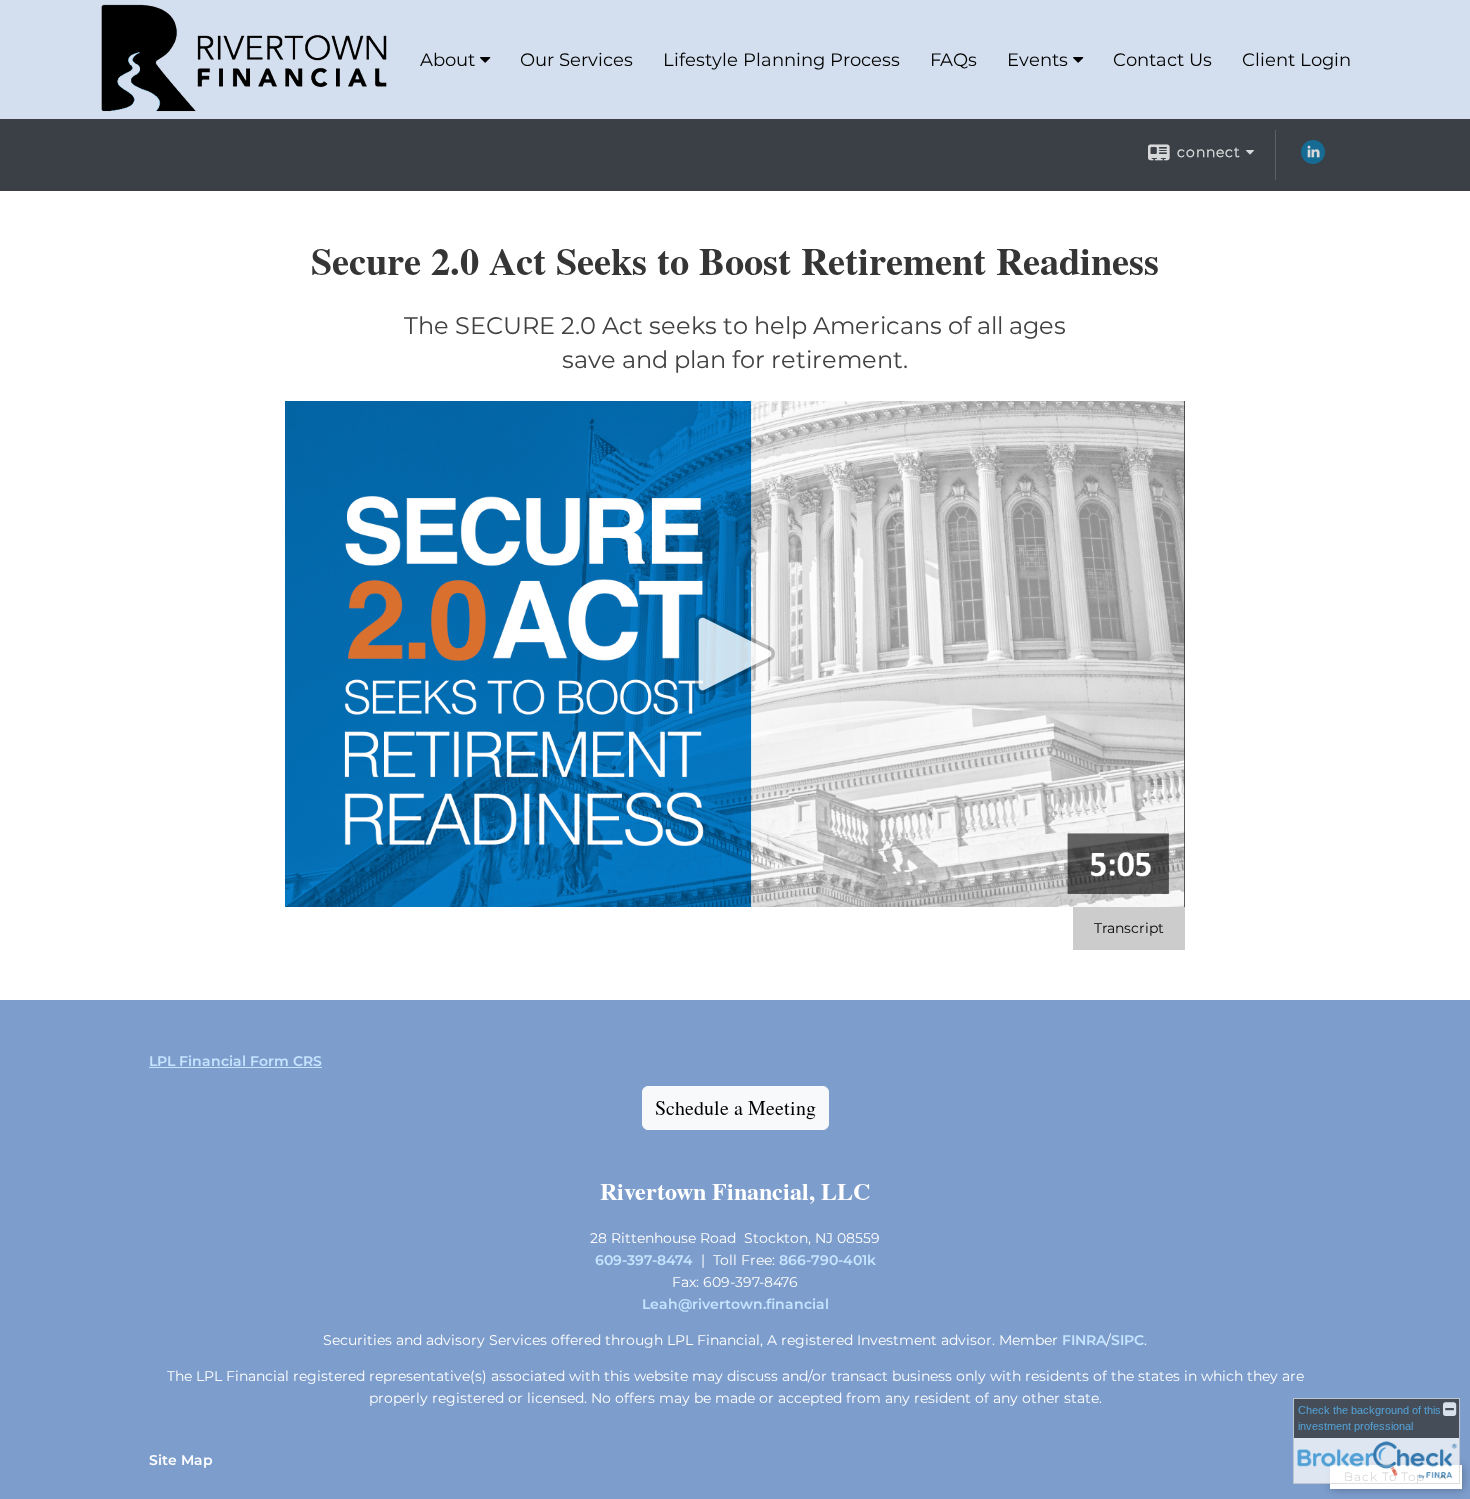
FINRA (1084, 1340)
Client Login (1296, 60)
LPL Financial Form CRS (235, 1061)
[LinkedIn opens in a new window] (1313, 159)
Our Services (576, 60)
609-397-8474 (644, 1260)
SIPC (1127, 1340)
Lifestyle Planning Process (781, 60)
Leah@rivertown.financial (735, 1304)
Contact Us (1162, 60)
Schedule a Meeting (735, 1107)
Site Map (181, 1460)
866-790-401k (827, 1260)
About (447, 60)
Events (1037, 60)
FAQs (953, 60)
